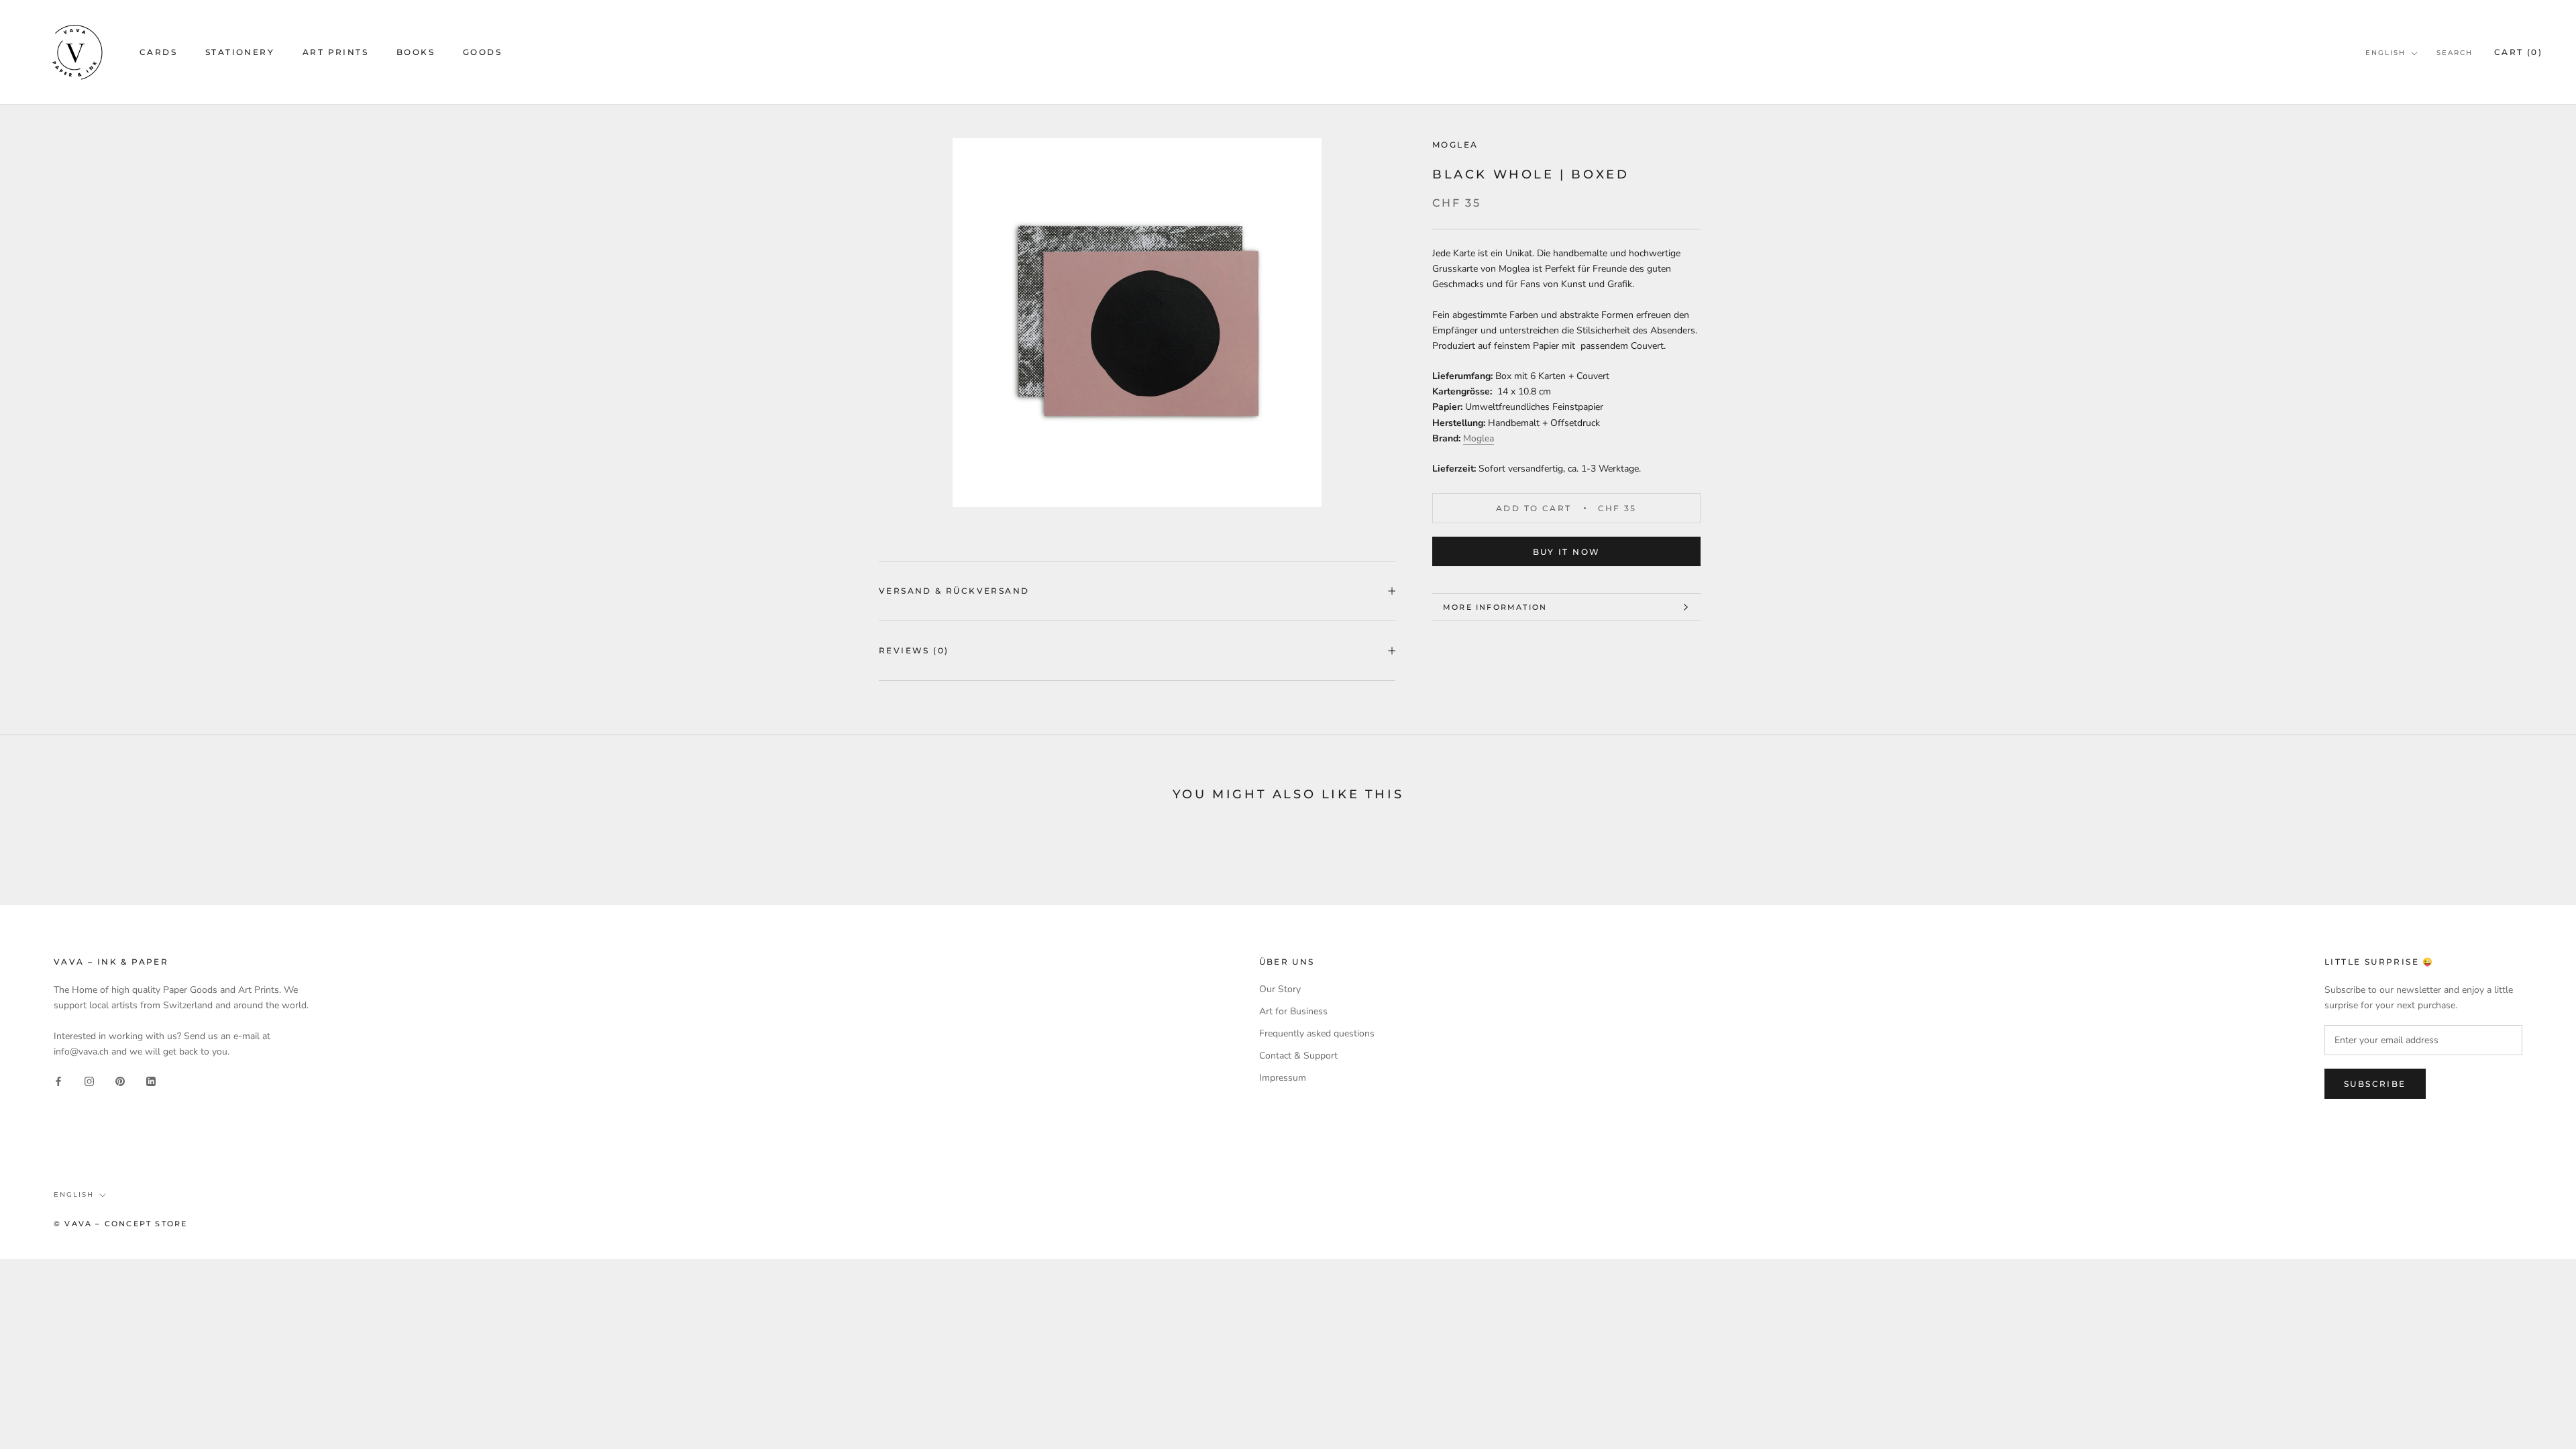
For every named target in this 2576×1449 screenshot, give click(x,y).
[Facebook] (58, 1080)
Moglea (1455, 145)
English (2385, 53)
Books (416, 52)
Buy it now (1567, 552)
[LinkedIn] (151, 1080)
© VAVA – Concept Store (120, 1224)
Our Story (1280, 989)
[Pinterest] (120, 1080)
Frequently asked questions (1317, 1033)
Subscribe (2375, 1084)
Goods (482, 52)
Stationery (240, 52)
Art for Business (1293, 1011)
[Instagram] (89, 1080)
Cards (158, 52)
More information (1495, 607)
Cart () (2518, 52)
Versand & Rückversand (954, 591)
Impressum (1283, 1078)
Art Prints (335, 52)
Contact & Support (1298, 1056)
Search (2455, 53)
